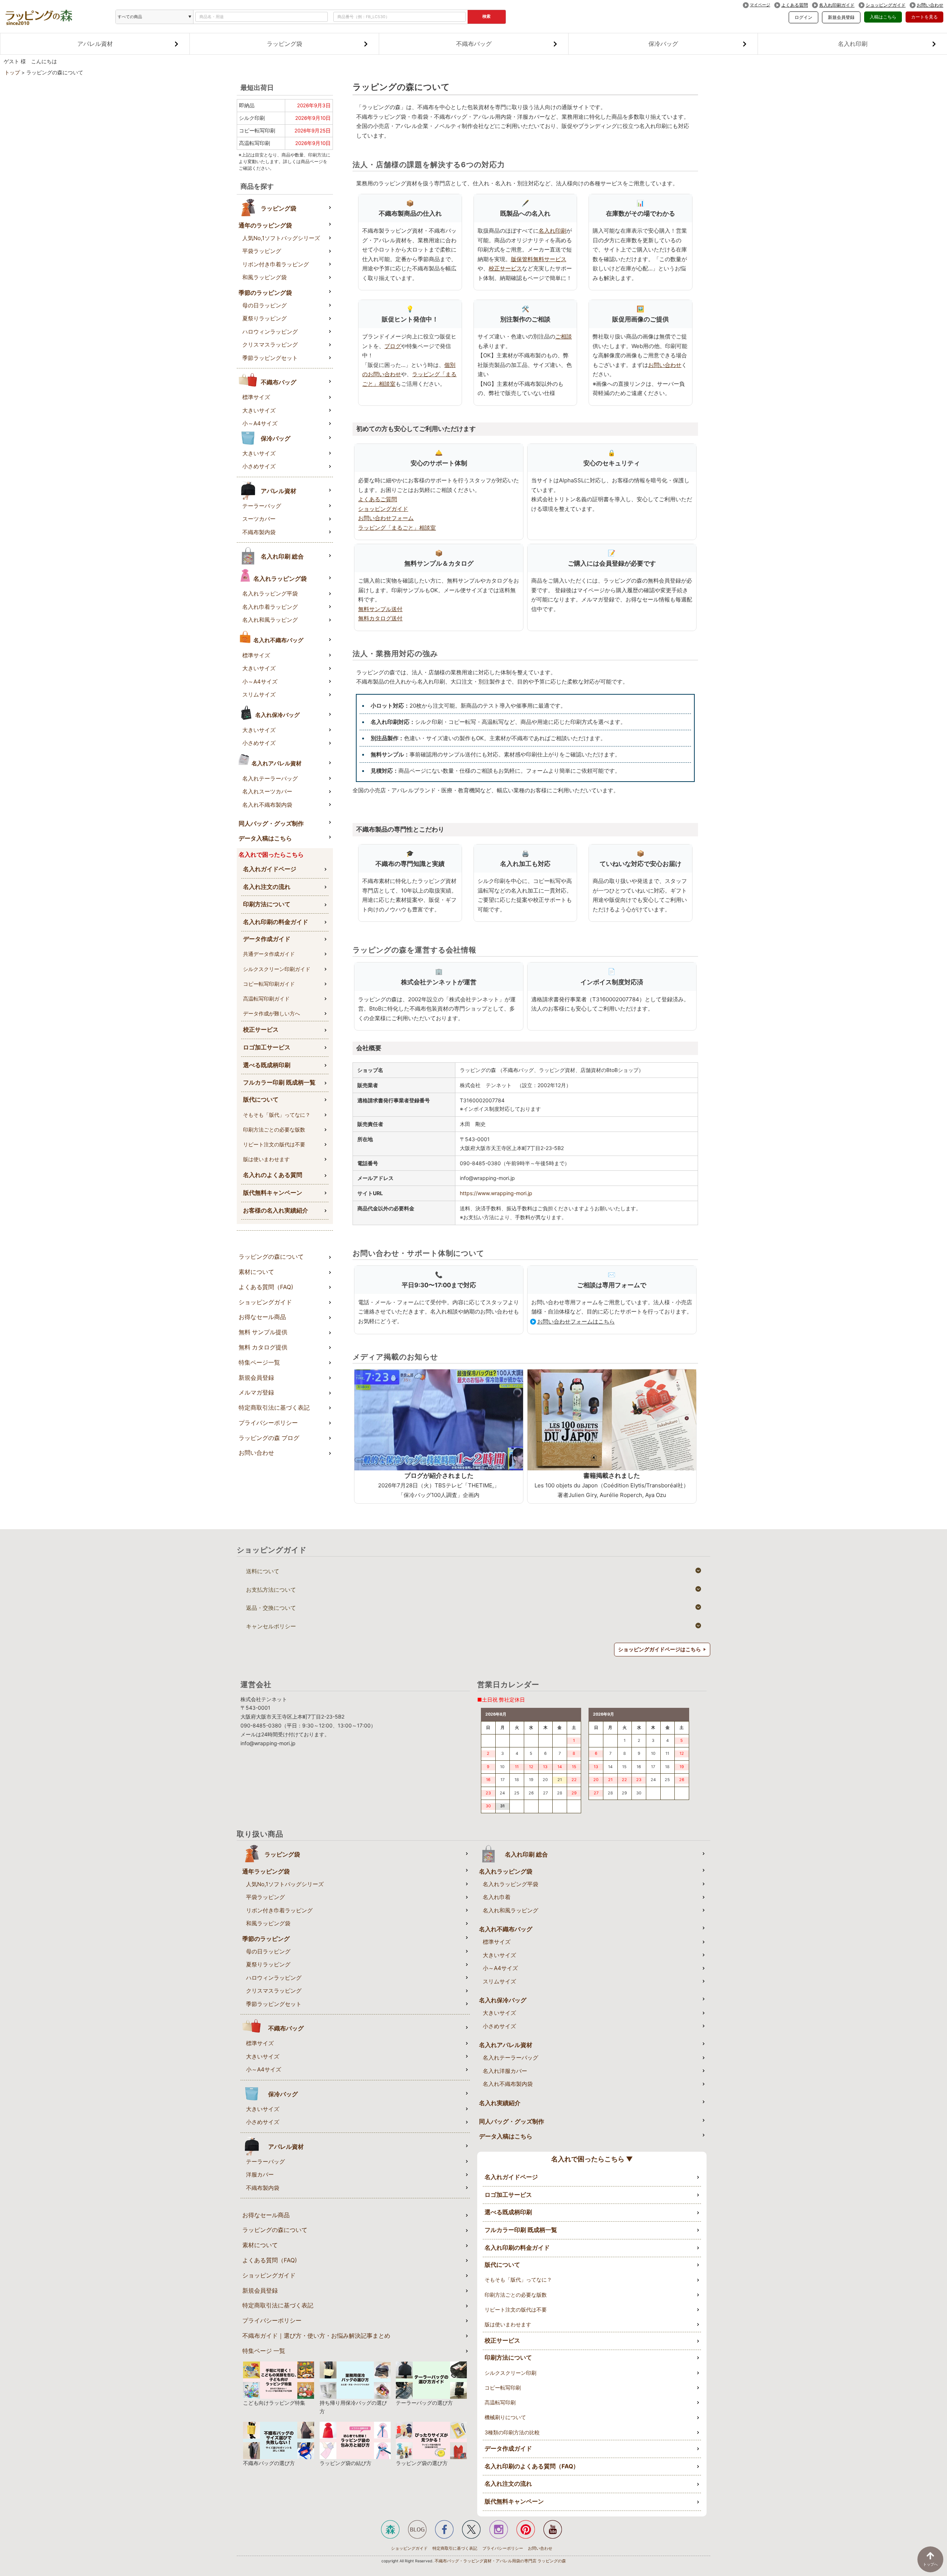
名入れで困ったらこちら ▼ (592, 2159)
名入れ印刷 (853, 44)
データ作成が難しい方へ (272, 1013)
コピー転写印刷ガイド (269, 984)
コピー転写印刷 (503, 2388)
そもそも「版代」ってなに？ (277, 1115)
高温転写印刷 (500, 2402)
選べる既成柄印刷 (267, 1065)
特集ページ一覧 (259, 1363)
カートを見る (924, 17)
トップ (12, 73)
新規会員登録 (841, 17)
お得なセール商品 (262, 1317)
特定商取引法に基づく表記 (274, 1408)
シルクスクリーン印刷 (510, 2373)
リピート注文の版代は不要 (274, 1144)
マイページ (760, 5)
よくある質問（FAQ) (266, 1287)
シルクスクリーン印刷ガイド (277, 969)
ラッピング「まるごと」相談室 (397, 528)
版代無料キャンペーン (273, 1193)
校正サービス (261, 1030)
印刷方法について (267, 904)
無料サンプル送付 (380, 609)
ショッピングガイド (886, 5)
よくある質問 (795, 5)
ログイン (803, 17)
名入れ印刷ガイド (837, 5)
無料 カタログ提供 (263, 1347)
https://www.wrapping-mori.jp (496, 1193)
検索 (486, 16)
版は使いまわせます (266, 1159)
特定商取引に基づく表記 (455, 2548)
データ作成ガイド (267, 939)
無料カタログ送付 (380, 618)
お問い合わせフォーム (386, 518)
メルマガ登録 (256, 1392)
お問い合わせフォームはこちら (576, 1321)
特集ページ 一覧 (264, 2351)
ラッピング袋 (284, 44)
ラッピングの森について (271, 1257)
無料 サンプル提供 (263, 1332)
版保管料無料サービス (539, 259)
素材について (256, 1272)
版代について (261, 1100)
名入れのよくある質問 (273, 1175)
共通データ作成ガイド (269, 954)
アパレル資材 (95, 44)
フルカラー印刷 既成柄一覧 (279, 1083)
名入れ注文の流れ (267, 887)
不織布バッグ (474, 44)
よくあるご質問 (378, 499)
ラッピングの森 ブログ (269, 1438)
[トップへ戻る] (930, 2559)
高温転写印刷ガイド (266, 999)
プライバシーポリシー (268, 1423)
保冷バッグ (663, 44)
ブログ (393, 346)
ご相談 (564, 336)
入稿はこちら (883, 17)
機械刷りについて (505, 2417)
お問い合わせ (930, 5)
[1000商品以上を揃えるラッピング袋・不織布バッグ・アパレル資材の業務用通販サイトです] (39, 14)
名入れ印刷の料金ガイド (276, 922)
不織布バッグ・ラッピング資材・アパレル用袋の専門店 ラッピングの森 (500, 2561)
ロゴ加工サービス (267, 1047)
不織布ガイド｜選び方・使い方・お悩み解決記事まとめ (316, 2336)
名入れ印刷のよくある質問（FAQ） (532, 2466)
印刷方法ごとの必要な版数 (274, 1129)
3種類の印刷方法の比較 (512, 2432)
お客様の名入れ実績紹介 (276, 1211)
